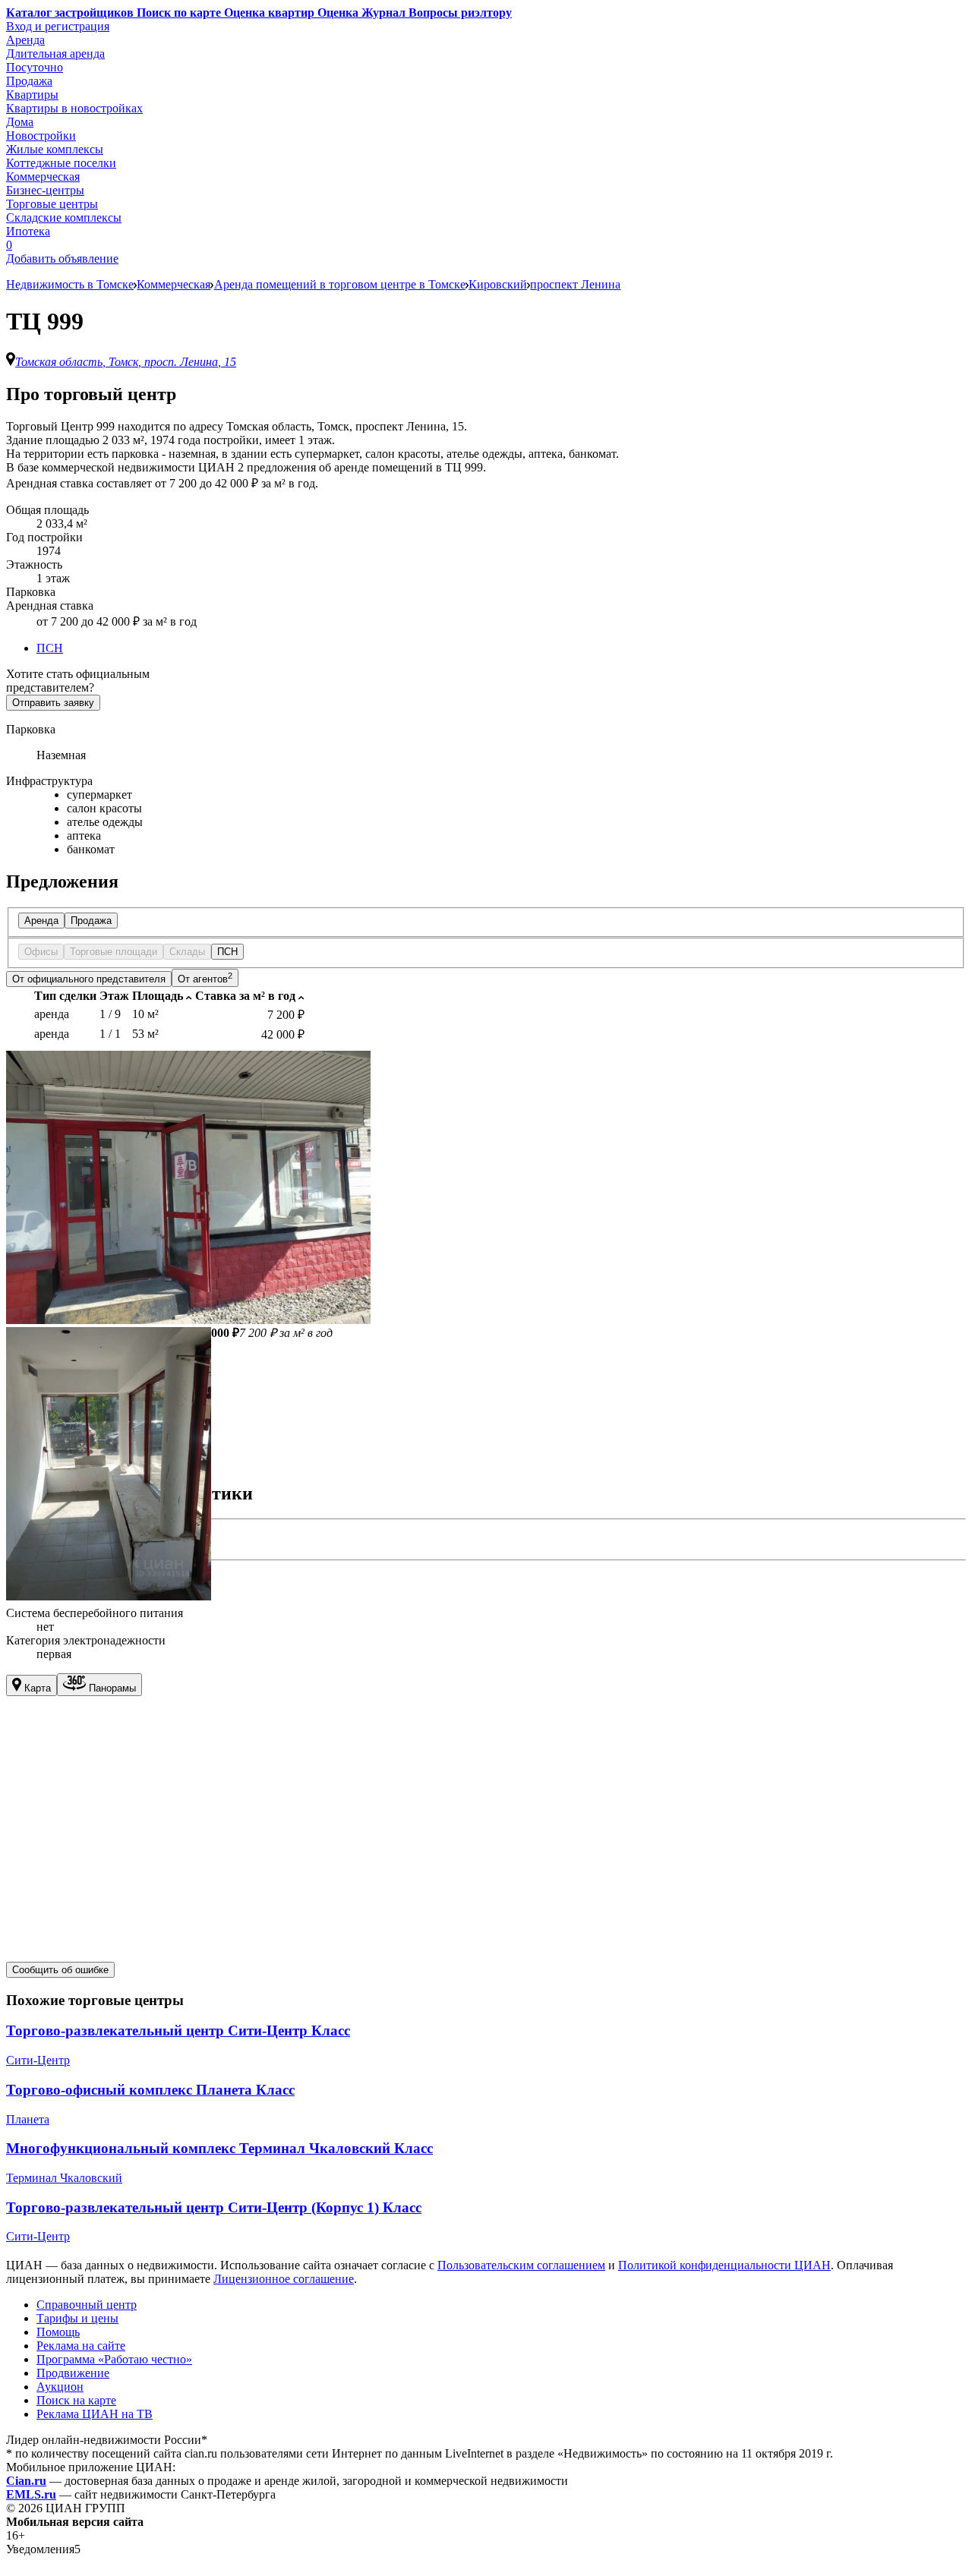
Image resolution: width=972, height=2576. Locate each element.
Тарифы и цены (77, 2318)
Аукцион (60, 2387)
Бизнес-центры (45, 190)
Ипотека (28, 231)
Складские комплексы (64, 218)
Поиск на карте (76, 2400)
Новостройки (41, 136)
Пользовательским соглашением (521, 2265)
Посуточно (35, 67)
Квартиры (32, 95)
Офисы (41, 952)
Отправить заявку (53, 703)
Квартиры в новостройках (74, 108)
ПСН (50, 648)
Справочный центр (87, 2305)
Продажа (29, 81)
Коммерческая (43, 177)
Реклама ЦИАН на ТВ (95, 2414)
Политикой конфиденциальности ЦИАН (724, 2265)
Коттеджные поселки (61, 163)
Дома (20, 122)
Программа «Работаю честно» (114, 2359)
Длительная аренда (55, 54)
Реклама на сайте (81, 2346)
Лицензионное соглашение (284, 2279)
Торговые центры (52, 204)
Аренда (25, 40)
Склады (187, 952)
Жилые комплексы (55, 149)
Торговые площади (114, 952)
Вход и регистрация (58, 26)
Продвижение (73, 2373)
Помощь (58, 2332)
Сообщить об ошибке (60, 1970)
